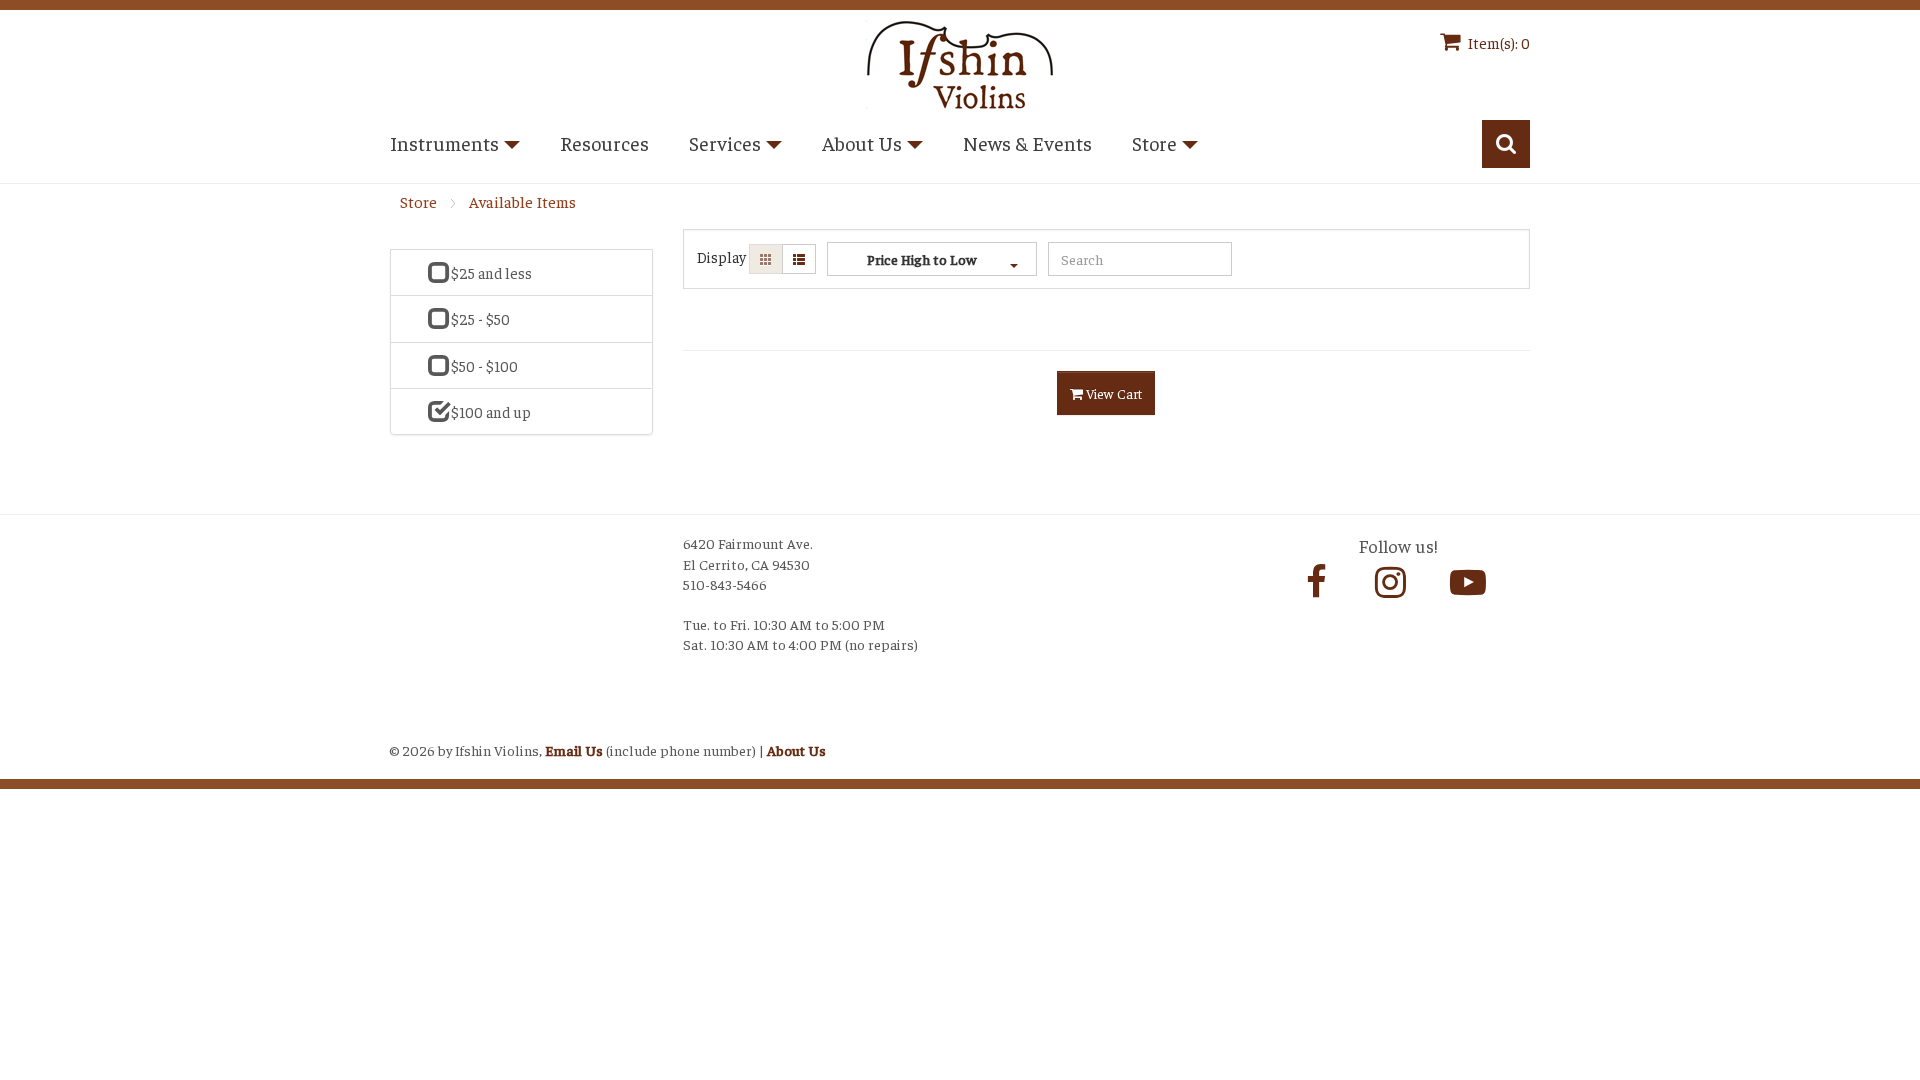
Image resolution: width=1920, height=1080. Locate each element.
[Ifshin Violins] (960, 61)
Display (721, 256)
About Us (796, 750)
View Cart (1112, 393)
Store (418, 201)
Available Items (522, 201)
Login (410, 725)
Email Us (574, 750)
